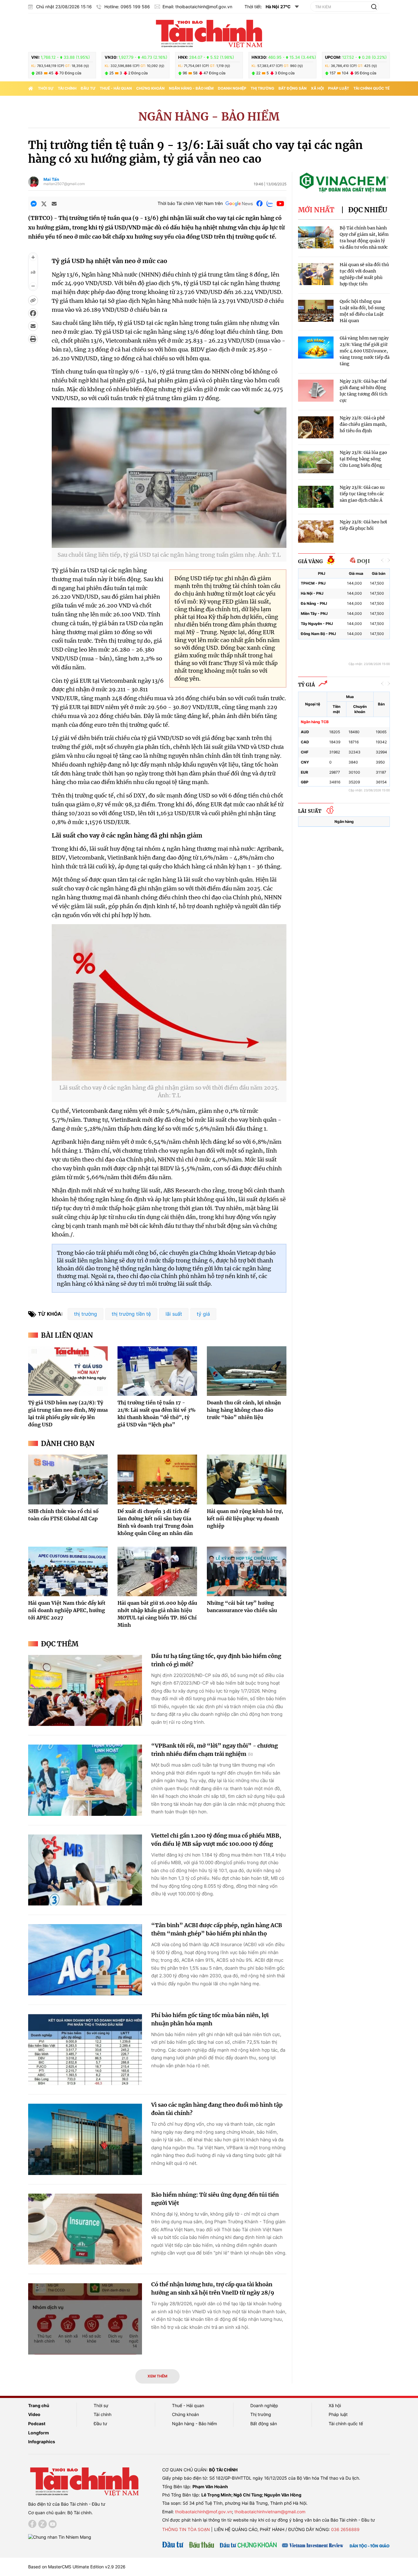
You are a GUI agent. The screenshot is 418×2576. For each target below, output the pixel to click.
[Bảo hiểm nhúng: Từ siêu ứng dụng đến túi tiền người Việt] (85, 2229)
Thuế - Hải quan (116, 88)
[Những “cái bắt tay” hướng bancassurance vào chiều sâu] (247, 1571)
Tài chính (67, 88)
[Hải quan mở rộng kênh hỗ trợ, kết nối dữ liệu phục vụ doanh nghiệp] (247, 1479)
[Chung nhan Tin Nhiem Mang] (60, 2537)
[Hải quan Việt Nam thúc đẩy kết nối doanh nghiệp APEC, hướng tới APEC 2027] (68, 1571)
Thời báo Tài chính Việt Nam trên (190, 203)
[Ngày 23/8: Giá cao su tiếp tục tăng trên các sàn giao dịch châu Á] (316, 497)
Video (34, 2414)
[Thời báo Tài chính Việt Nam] (209, 33)
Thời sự (46, 88)
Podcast (37, 2424)
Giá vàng (310, 561)
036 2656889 (345, 2529)
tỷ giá (203, 1314)
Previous (383, 560)
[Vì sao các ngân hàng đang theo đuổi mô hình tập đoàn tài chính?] (85, 2139)
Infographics (42, 2442)
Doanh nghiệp (232, 88)
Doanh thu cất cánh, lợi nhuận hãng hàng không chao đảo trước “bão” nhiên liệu (244, 1410)
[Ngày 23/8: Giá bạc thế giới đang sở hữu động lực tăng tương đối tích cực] (316, 391)
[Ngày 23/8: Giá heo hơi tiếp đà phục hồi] (316, 532)
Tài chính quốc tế (371, 88)
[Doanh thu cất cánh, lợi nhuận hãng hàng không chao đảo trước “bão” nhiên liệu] (247, 1371)
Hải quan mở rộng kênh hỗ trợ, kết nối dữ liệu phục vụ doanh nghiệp (245, 1518)
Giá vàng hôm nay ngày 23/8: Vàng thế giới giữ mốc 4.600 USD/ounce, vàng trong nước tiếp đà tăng (365, 351)
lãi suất (174, 1314)
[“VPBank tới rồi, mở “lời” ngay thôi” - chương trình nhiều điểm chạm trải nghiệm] (85, 1780)
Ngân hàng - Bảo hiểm (191, 88)
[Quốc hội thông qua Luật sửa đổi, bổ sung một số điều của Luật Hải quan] (316, 311)
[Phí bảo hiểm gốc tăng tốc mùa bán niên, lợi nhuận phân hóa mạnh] (85, 2050)
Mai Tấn (51, 179)
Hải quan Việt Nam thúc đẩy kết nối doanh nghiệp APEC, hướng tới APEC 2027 (67, 1610)
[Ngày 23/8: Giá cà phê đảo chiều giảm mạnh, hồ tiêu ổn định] (316, 427)
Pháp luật (339, 88)
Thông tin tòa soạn (186, 2529)
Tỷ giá (306, 685)
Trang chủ (39, 2405)
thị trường (86, 1314)
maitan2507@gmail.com (64, 184)
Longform (39, 2433)
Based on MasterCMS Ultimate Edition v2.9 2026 (77, 2567)
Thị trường (262, 88)
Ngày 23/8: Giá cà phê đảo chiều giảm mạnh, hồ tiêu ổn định (363, 424)
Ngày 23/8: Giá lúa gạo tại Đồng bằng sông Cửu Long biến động (363, 459)
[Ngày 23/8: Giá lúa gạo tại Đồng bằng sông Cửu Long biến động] (316, 462)
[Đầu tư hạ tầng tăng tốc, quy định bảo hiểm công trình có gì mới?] (85, 1691)
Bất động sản (293, 88)
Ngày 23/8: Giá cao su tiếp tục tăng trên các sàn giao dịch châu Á (362, 494)
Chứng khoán (150, 88)
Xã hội (317, 88)
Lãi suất (310, 811)
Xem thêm (157, 2376)
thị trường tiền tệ (131, 1314)
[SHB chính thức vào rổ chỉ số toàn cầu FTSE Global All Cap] (68, 1479)
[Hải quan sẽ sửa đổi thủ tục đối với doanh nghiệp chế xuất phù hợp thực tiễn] (316, 274)
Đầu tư (88, 88)
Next (389, 560)
